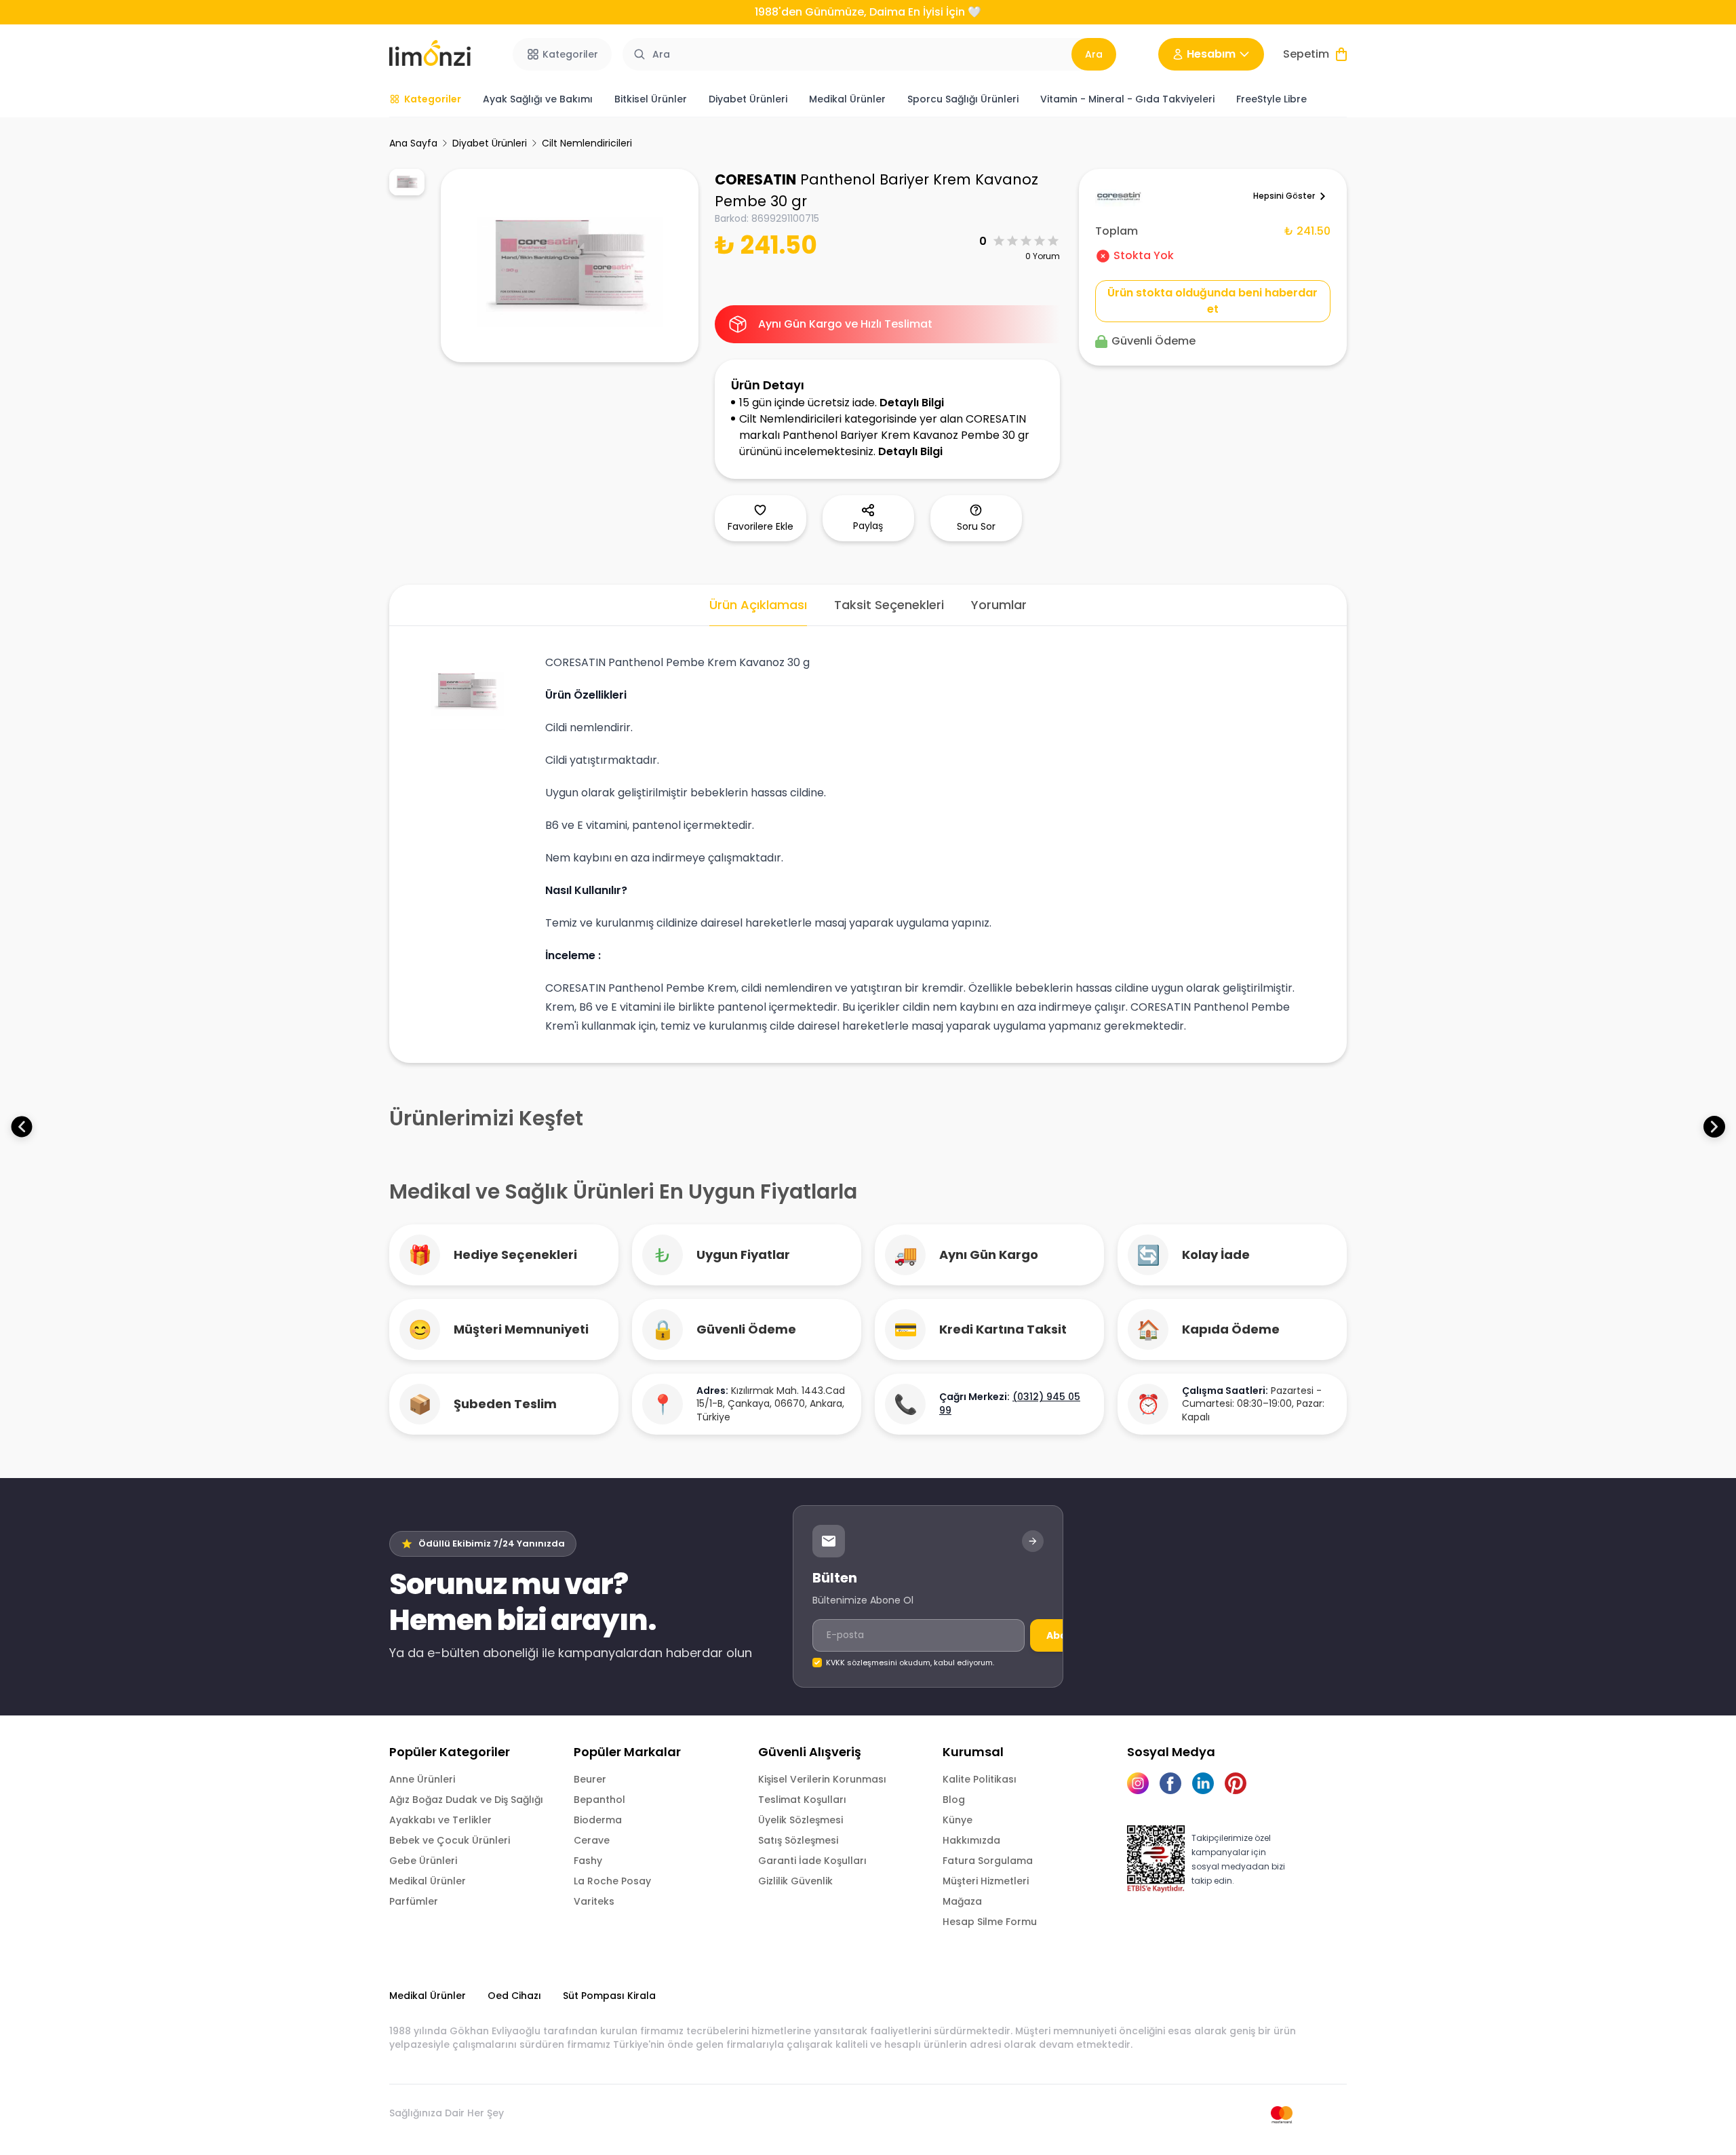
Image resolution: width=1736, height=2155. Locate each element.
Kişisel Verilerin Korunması (822, 1779)
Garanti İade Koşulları (812, 1861)
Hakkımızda (971, 1840)
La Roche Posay (612, 1881)
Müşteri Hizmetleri (986, 1881)
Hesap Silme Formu (990, 1922)
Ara (1094, 54)
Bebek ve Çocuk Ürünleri (450, 1840)
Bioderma (598, 1820)
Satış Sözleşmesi (798, 1840)
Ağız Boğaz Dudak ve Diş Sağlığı (466, 1800)
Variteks (594, 1901)
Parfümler (414, 1901)
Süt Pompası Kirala (609, 1996)
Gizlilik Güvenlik (795, 1881)
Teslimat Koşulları (802, 1800)
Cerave (592, 1840)
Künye (958, 1820)
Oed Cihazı (514, 1996)
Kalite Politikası (980, 1779)
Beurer (590, 1779)
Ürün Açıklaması (758, 605)
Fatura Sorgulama (988, 1861)
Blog (954, 1800)
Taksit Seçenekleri (889, 605)
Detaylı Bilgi (912, 403)
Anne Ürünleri (422, 1779)
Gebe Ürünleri (423, 1861)
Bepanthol (599, 1800)
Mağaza (962, 1901)
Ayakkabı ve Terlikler (440, 1820)
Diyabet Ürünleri (490, 143)
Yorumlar (999, 605)
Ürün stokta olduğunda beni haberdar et (1212, 301)
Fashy (588, 1861)
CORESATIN (755, 179)
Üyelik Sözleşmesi (801, 1820)
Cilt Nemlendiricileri (587, 143)
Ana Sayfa (413, 143)
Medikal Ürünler (428, 1881)
